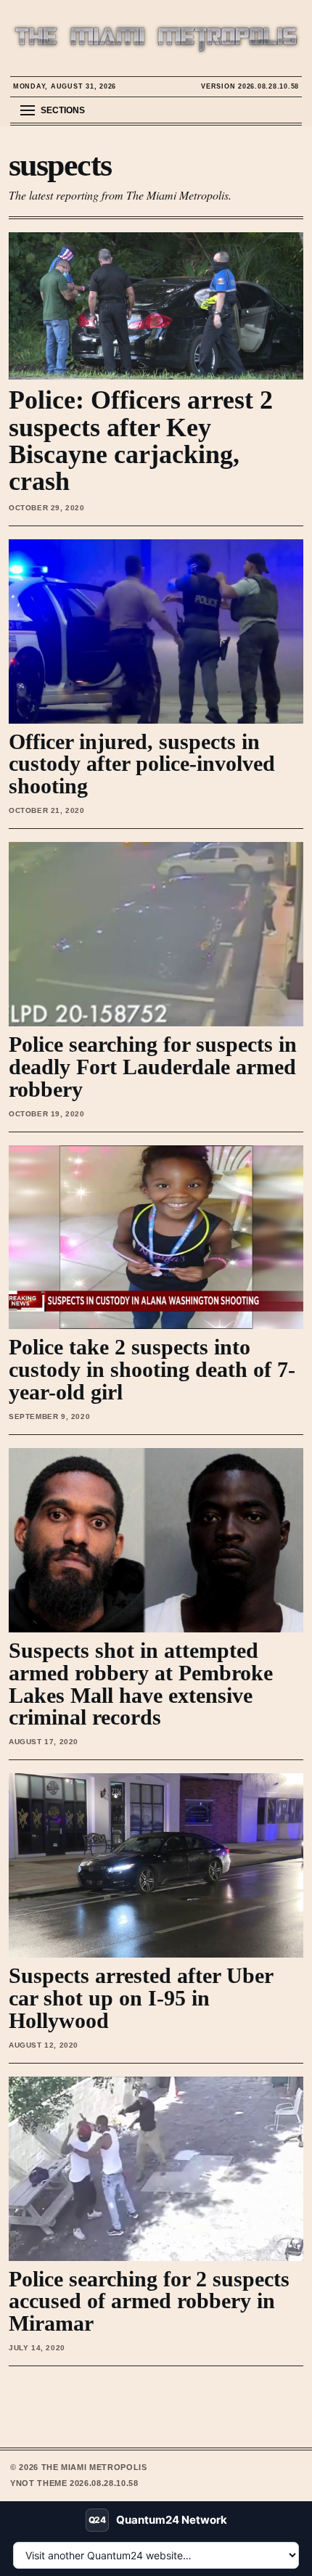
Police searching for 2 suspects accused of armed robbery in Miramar (149, 2301)
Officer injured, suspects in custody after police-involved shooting (142, 764)
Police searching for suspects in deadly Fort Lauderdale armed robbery (153, 1067)
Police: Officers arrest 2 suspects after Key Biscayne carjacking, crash (141, 440)
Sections (63, 110)
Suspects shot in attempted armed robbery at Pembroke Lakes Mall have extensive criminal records (141, 1684)
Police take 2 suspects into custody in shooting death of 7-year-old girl (152, 1369)
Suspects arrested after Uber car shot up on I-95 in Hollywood (141, 1998)
